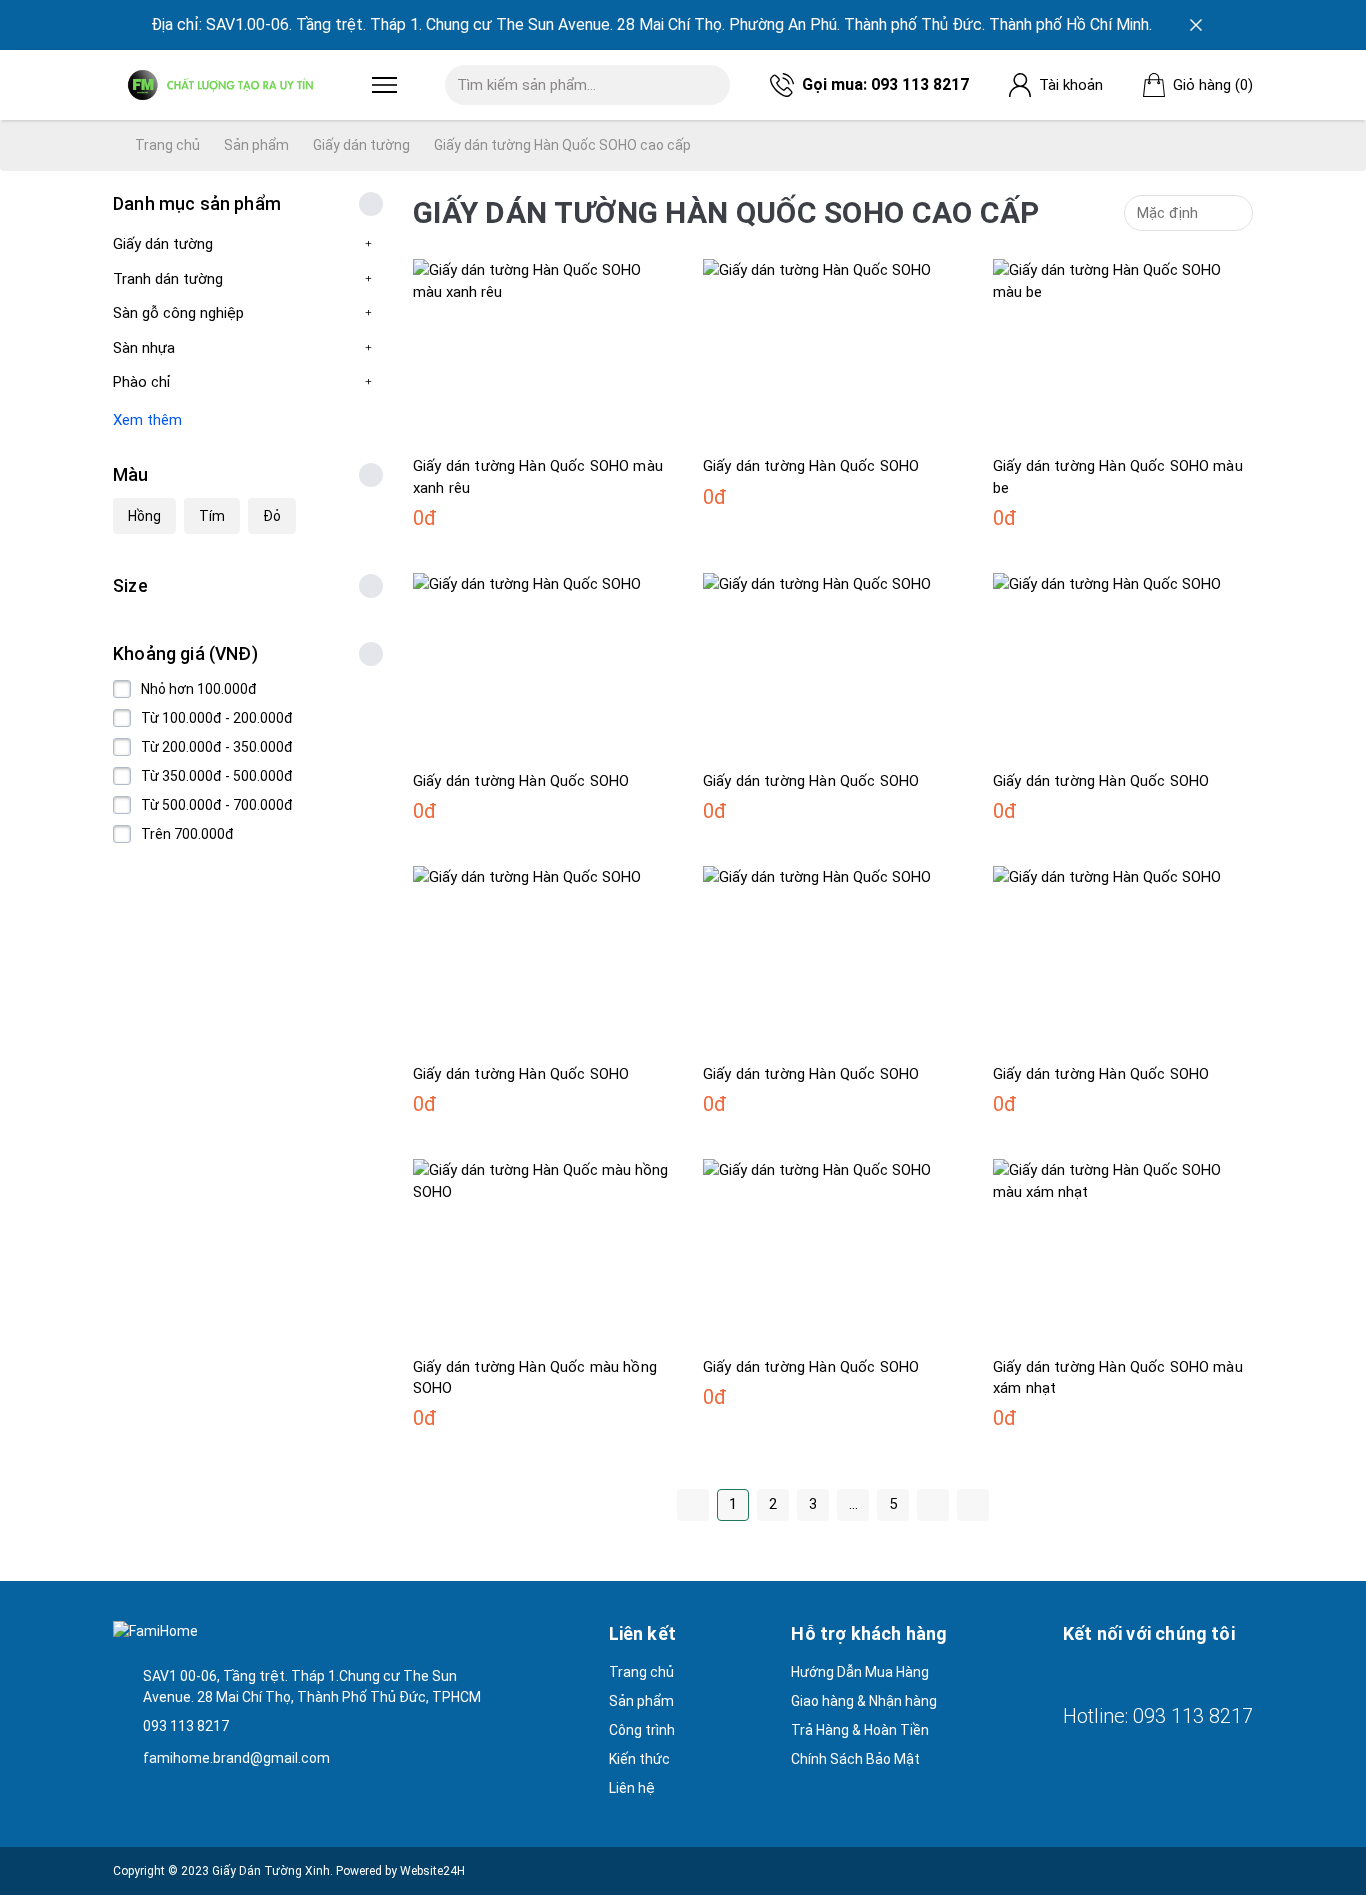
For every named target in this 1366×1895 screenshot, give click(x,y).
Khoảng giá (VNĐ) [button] (185, 654)
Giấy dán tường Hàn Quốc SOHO (811, 466)
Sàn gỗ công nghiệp (178, 313)
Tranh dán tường (168, 279)
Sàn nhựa (144, 348)
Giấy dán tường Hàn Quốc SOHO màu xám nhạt (1118, 1377)
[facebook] (1071, 1673)
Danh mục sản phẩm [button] (197, 204)
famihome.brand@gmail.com (236, 1758)
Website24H (432, 1871)
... (853, 1504)
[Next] (933, 1505)
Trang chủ (166, 145)
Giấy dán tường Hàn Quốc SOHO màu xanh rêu (538, 476)
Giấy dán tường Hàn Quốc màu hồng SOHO (535, 1377)
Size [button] (130, 586)
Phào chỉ (142, 382)
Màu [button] (131, 475)
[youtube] (1143, 1673)
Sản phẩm (256, 145)
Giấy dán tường (361, 145)
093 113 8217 (920, 84)
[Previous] (693, 1505)
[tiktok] (1179, 1673)
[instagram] (1107, 1673)
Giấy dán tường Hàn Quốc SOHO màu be (1118, 476)
